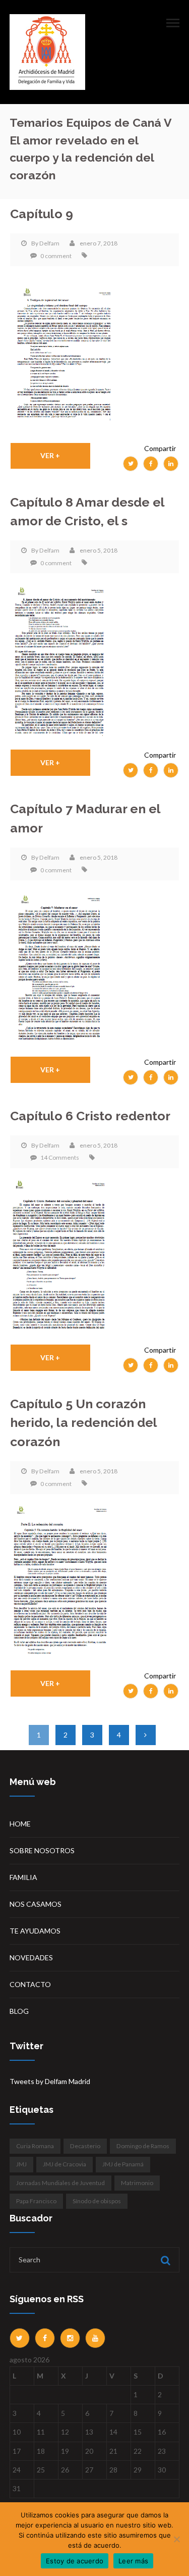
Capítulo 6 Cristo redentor (90, 1116)
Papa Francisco (36, 2201)
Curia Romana (35, 2146)
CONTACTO (30, 1984)
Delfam (49, 243)
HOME (20, 1824)
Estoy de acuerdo (75, 2561)
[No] (176, 2539)
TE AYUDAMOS (35, 1931)
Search (164, 2260)
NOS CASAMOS (36, 1904)
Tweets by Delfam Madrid (50, 2081)
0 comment (56, 256)
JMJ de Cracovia (65, 2164)
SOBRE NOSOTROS (42, 1850)
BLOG (19, 2011)
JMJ (21, 2164)
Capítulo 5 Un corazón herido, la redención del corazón (83, 1423)
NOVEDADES (31, 1958)
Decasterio (85, 2146)
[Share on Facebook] (151, 464)
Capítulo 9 (42, 214)
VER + (50, 455)
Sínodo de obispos (97, 2201)
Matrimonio (137, 2183)
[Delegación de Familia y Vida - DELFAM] (47, 51)
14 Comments (60, 1157)
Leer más (133, 2561)
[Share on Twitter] (131, 464)
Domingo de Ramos (143, 2146)
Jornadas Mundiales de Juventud (60, 2183)
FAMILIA (23, 1877)
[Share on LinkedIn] (171, 464)
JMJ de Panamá (123, 2164)
